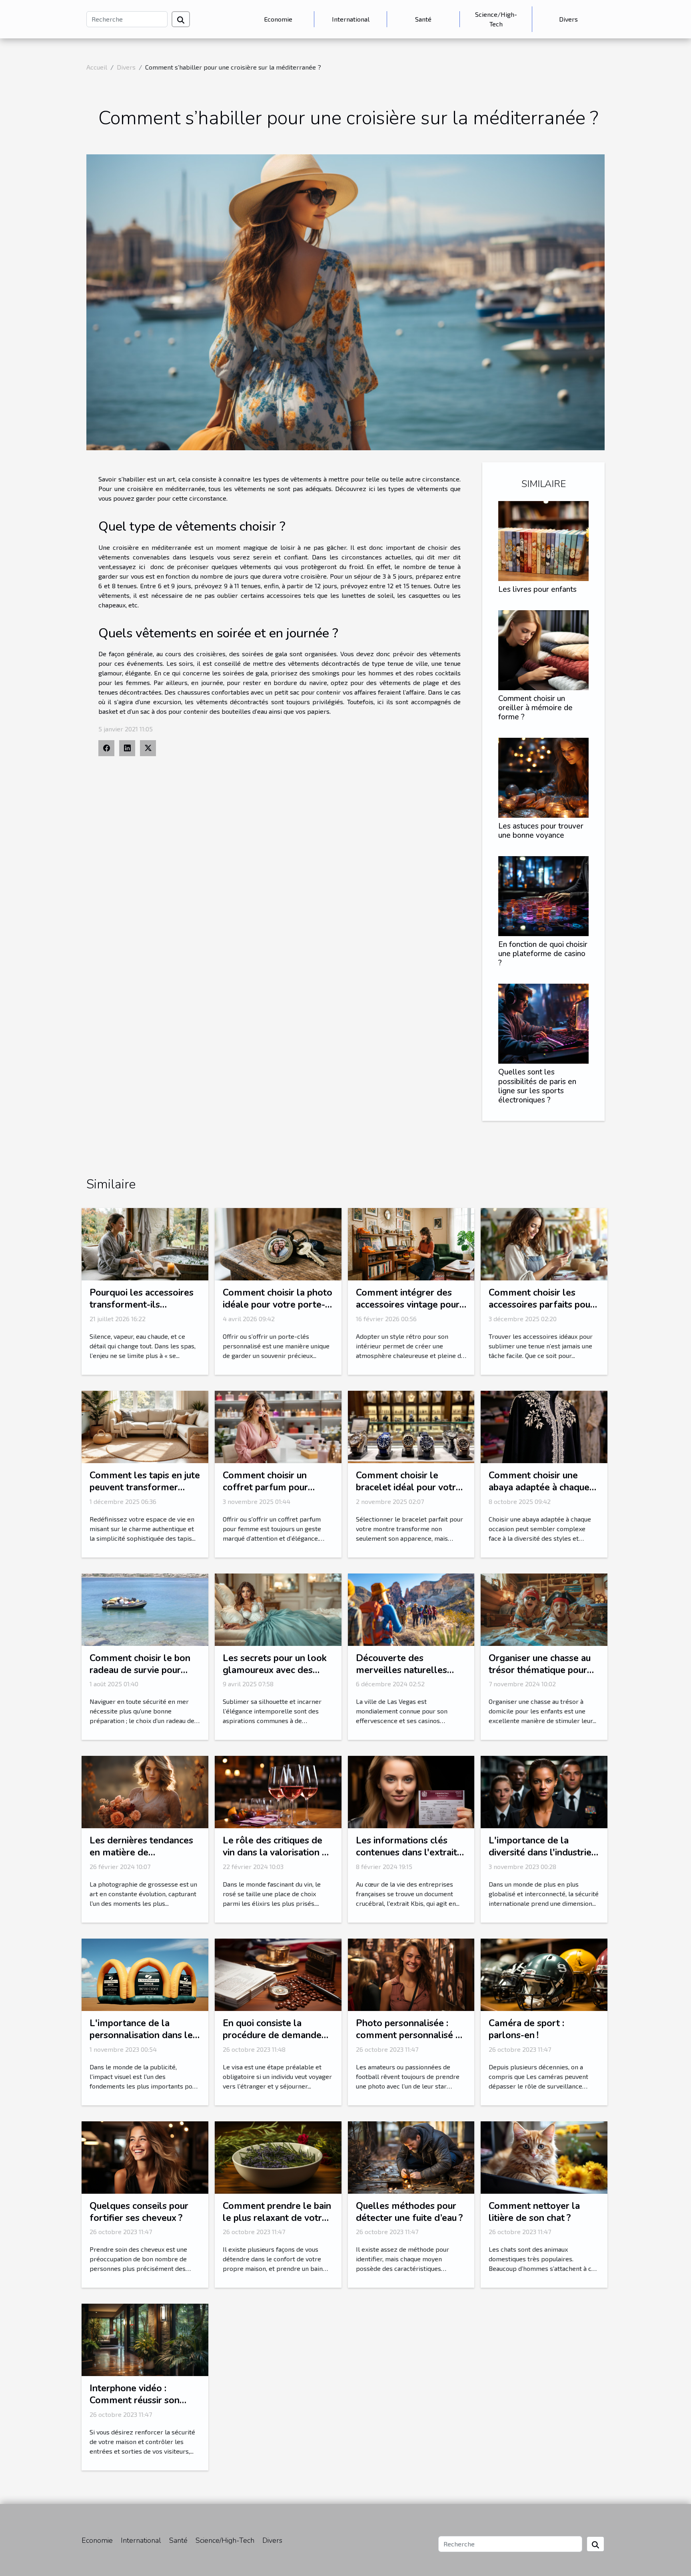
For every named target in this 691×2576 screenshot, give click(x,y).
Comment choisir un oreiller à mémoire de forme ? (535, 708)
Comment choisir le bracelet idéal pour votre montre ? (408, 1487)
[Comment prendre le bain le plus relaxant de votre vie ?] (278, 2156)
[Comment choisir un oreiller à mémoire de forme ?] (543, 649)
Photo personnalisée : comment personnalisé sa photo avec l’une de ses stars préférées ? (410, 2041)
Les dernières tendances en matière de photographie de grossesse (141, 1858)
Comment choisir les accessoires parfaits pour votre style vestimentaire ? (542, 1311)
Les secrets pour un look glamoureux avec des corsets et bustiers (275, 1670)
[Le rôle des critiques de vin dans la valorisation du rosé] (278, 1791)
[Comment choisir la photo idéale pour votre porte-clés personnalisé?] (278, 1243)
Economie (278, 19)
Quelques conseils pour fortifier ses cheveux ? (139, 2212)
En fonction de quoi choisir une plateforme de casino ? (543, 954)
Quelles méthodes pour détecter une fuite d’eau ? (409, 2212)
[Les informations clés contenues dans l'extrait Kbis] (411, 1791)
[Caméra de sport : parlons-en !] (544, 1974)
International (351, 19)
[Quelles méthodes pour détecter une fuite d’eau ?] (411, 2156)
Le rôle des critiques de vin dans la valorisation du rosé (278, 1852)
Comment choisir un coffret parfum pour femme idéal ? (265, 1487)
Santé (423, 19)
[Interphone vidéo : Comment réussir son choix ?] (145, 2339)
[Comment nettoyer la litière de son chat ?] (544, 2156)
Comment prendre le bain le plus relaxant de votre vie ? (277, 2218)
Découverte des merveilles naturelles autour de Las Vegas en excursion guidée (405, 1676)
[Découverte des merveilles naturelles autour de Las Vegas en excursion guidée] (411, 1609)
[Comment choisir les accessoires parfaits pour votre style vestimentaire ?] (544, 1243)
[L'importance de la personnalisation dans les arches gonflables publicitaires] (145, 1974)
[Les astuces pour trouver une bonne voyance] (543, 777)
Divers (568, 19)
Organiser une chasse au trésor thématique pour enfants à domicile (540, 1670)
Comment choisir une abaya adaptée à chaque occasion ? (539, 1487)
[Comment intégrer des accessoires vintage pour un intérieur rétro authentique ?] (411, 1243)
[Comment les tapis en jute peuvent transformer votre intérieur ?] (145, 1426)
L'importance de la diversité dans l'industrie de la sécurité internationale (540, 1858)
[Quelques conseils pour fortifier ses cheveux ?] (145, 2156)
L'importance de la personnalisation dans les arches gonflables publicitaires (143, 2041)
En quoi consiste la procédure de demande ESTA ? (272, 2035)
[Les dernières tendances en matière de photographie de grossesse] (145, 1791)
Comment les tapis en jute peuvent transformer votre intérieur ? (145, 1487)
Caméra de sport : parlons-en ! (526, 2029)
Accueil (97, 67)
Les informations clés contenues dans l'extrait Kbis (406, 1852)
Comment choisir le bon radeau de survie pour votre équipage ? (140, 1670)
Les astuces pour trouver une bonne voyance (541, 831)
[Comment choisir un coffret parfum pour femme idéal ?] (278, 1426)
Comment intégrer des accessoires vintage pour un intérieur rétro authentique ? (408, 1311)
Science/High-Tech (496, 19)
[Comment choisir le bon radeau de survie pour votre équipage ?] (145, 1609)
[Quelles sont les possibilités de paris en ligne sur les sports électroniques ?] (543, 1023)
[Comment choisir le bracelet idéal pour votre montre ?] (411, 1426)
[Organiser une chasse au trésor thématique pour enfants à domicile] (544, 1609)
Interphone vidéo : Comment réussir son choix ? (135, 2400)
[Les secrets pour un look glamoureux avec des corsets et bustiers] (278, 1609)
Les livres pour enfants (537, 589)
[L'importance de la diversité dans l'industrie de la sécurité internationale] (544, 1791)
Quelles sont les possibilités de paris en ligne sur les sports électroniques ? (537, 1086)
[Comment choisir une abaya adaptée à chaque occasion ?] (544, 1426)
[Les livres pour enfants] (543, 540)
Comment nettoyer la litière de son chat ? (534, 2212)
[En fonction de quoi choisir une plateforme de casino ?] (543, 895)
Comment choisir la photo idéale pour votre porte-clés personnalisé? (278, 1305)
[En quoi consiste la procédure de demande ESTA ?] (278, 1974)
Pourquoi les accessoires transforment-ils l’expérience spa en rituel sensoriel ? (142, 1311)
